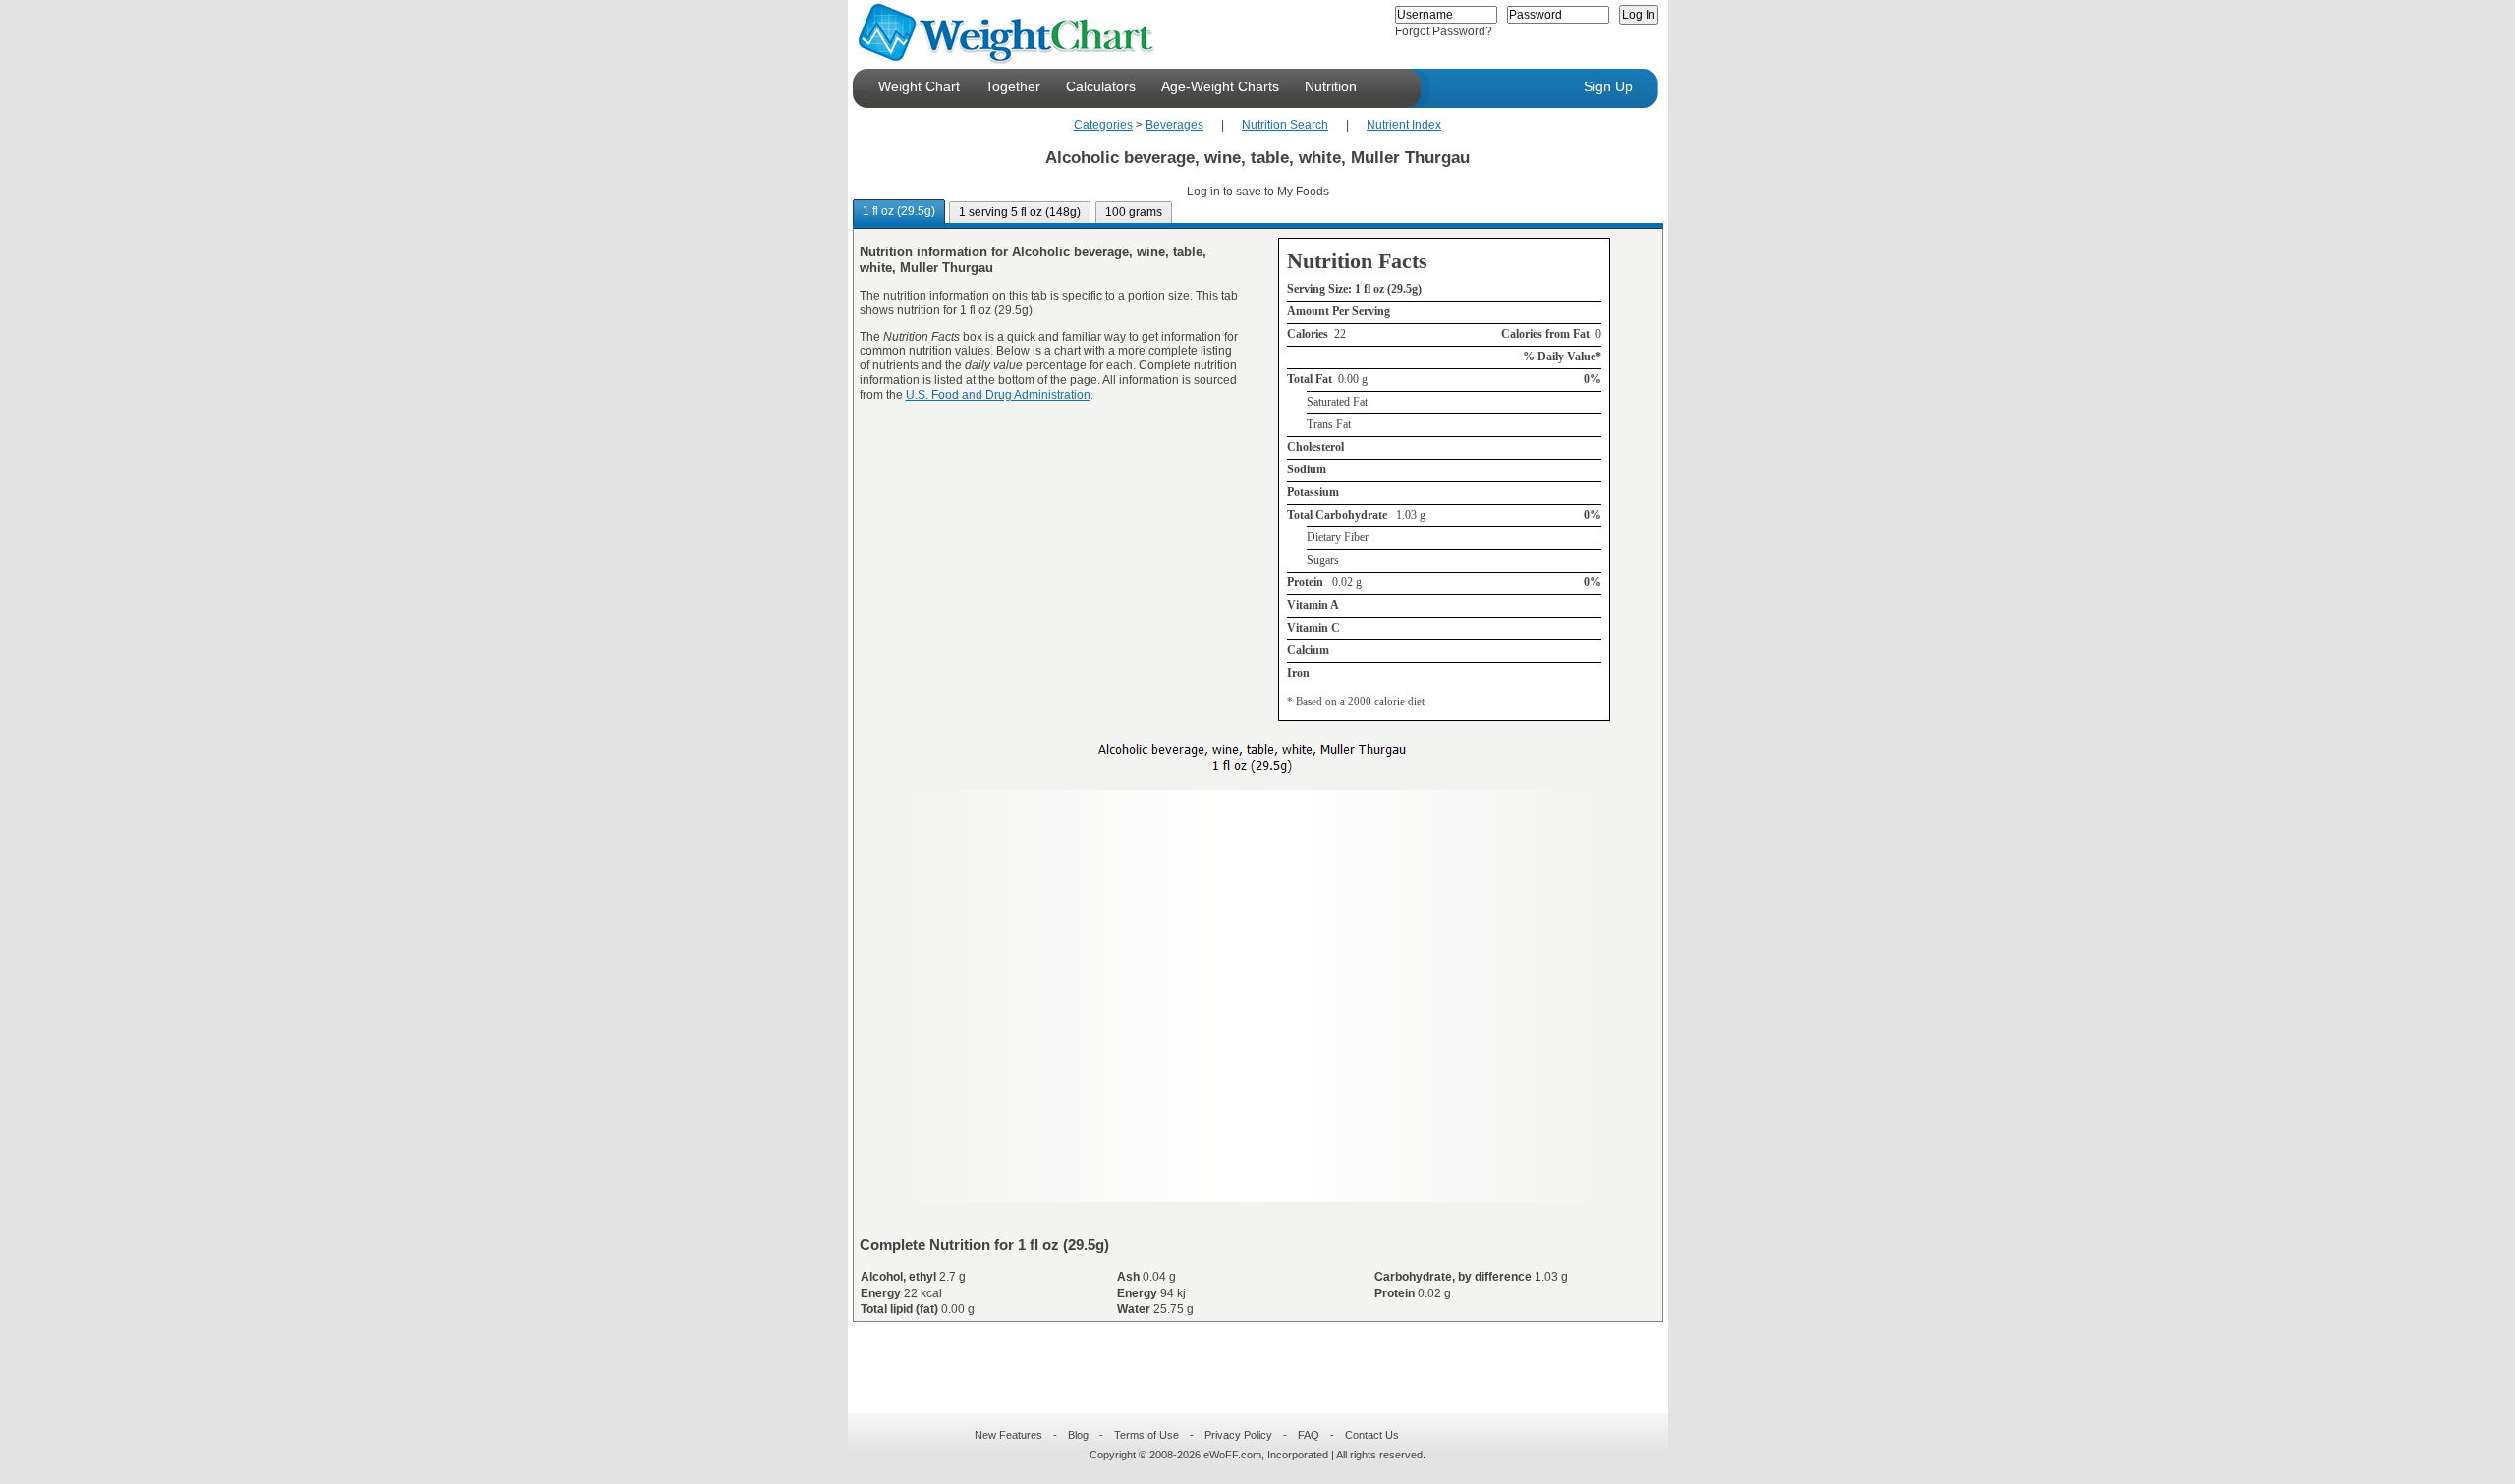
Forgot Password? (1444, 31)
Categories (1103, 125)
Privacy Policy (1238, 1435)
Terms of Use (1146, 1435)
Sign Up (1608, 86)
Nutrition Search (1285, 125)
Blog (1078, 1435)
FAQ (1309, 1435)
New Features (1008, 1435)
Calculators (1101, 86)
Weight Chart (919, 86)
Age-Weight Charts (1220, 86)
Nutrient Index (1404, 125)
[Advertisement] (1242, 1355)
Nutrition (1331, 86)
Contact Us (1372, 1435)
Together (1013, 86)
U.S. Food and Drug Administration (998, 395)
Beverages (1174, 125)
